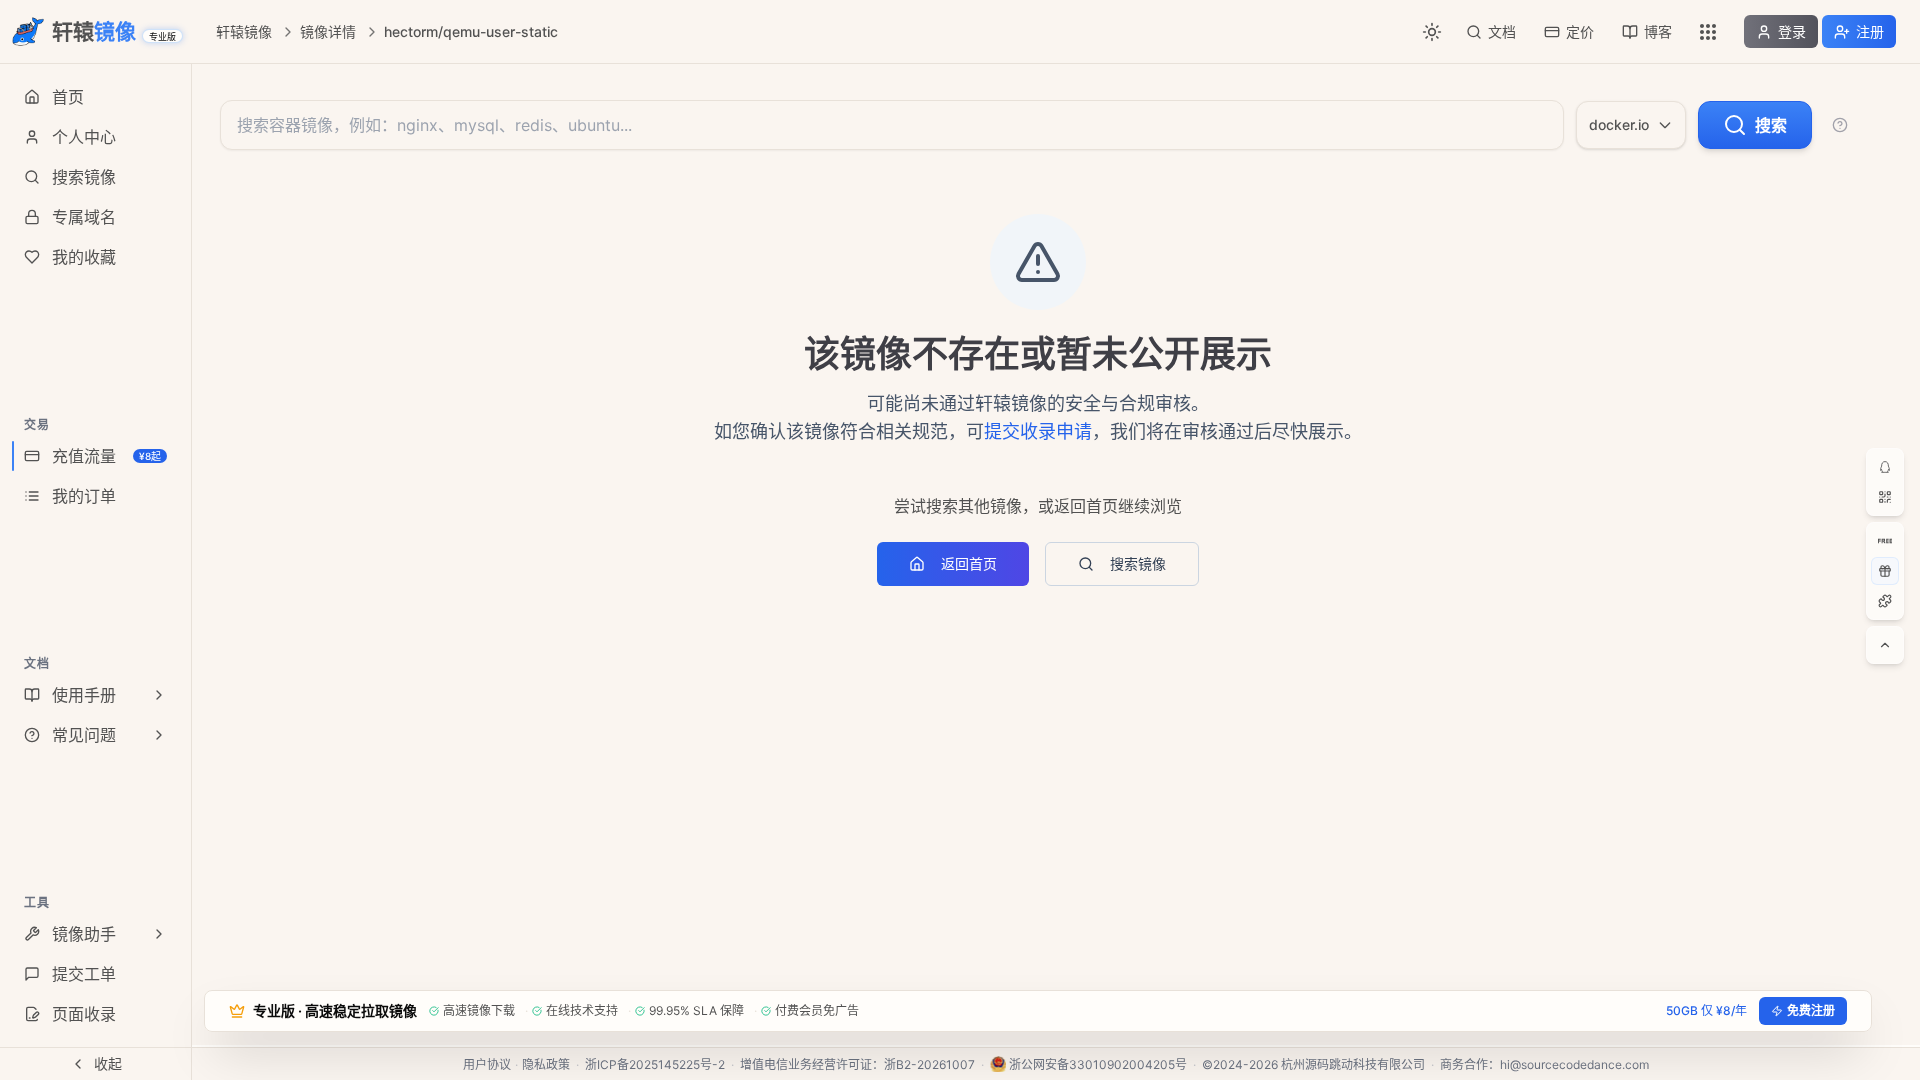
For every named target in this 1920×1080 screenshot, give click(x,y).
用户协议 (487, 1064)
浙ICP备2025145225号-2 (655, 1064)
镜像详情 (328, 31)
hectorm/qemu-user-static (471, 31)
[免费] (1885, 541)
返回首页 (969, 563)
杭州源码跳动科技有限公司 (1353, 1064)
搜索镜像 (1138, 563)
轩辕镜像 (244, 31)
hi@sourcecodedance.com (1574, 1064)
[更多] (1708, 32)
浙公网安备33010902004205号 (1098, 1064)
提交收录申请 (1038, 431)
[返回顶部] (1885, 645)
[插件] (1885, 601)
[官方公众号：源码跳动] (1885, 497)
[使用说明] (1840, 125)
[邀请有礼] (1885, 571)
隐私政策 (546, 1064)
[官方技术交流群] (1885, 467)
